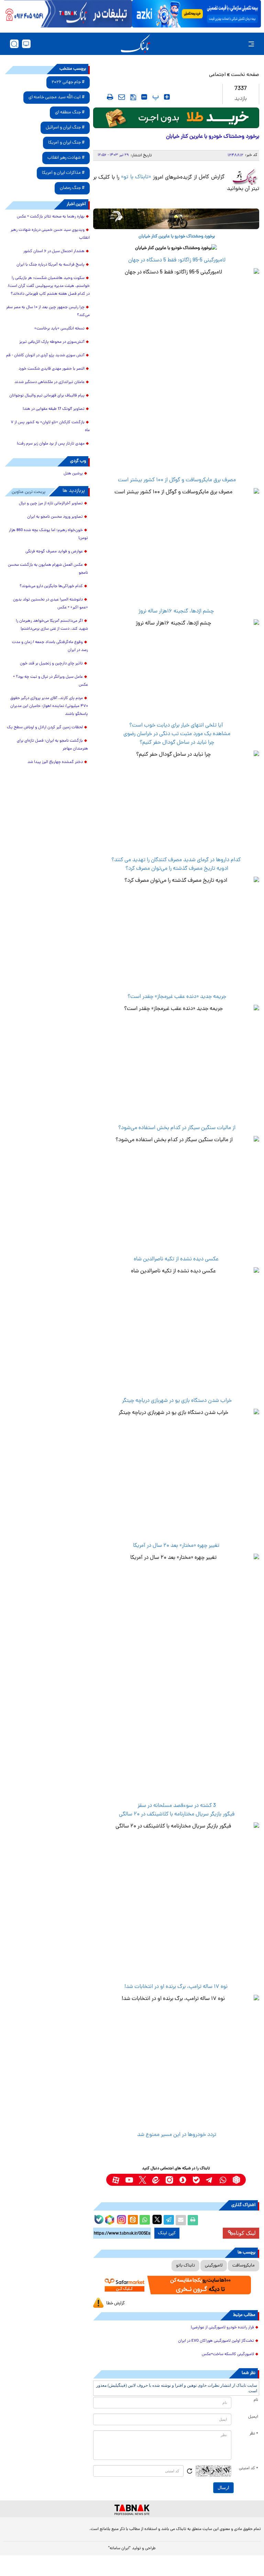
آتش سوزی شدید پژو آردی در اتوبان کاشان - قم (45, 356)
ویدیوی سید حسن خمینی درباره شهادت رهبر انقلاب (50, 234)
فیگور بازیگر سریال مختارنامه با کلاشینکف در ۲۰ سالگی (177, 1814)
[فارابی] (176, 118)
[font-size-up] (167, 97)
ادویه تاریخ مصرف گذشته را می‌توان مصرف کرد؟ (177, 869)
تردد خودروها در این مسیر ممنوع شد (176, 2135)
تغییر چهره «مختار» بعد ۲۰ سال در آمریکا (176, 1546)
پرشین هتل (73, 474)
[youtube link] (129, 2180)
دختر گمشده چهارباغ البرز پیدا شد (55, 762)
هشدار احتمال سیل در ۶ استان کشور (54, 251)
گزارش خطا (115, 2303)
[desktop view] (26, 44)
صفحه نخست (245, 75)
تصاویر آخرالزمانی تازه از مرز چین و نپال (51, 504)
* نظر (254, 2434)
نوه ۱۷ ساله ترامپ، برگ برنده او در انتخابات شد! (176, 1987)
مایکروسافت (244, 2266)
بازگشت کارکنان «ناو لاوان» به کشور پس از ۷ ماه (50, 426)
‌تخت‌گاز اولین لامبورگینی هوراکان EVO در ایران (216, 2341)
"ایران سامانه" (119, 2549)
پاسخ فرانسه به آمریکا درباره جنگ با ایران (51, 265)
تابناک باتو (185, 2266)
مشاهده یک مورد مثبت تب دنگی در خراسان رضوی (176, 734)
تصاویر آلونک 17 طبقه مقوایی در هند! (54, 409)
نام (256, 2400)
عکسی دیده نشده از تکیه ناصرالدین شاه (176, 1259)
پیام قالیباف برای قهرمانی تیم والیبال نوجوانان (47, 396)
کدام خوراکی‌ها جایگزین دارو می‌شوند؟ (51, 586)
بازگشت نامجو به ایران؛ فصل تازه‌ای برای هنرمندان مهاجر (52, 745)
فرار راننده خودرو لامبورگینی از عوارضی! (222, 2328)
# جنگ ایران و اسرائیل (65, 128)
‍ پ (155, 97)
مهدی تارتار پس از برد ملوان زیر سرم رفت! (51, 444)
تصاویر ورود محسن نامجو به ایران (55, 517)
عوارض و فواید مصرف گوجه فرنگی (54, 552)
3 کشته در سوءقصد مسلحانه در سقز (177, 1806)
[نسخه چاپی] (193, 2220)
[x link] (142, 2180)
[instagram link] (169, 2180)
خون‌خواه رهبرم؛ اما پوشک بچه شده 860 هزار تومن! (48, 534)
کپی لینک (167, 2233)
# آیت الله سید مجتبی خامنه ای (57, 97)
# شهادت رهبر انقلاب (66, 158)
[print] (110, 97)
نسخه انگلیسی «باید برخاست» (59, 329)
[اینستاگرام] (121, 2219)
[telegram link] (210, 2180)
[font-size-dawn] (144, 97)
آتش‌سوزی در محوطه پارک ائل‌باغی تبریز (52, 342)
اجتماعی (217, 75)
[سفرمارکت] (176, 2285)
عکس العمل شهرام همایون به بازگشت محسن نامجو (48, 569)
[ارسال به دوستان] (181, 2220)
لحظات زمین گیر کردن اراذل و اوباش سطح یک (45, 728)
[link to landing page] (135, 44)
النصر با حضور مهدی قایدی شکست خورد (52, 369)
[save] (133, 97)
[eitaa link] (156, 2180)
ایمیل (253, 2417)
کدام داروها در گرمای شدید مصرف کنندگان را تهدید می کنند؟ (176, 860)
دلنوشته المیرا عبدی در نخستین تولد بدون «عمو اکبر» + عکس (51, 604)
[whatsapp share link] (145, 2220)
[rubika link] (236, 2180)
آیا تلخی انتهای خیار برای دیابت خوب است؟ (176, 725)
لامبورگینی (214, 2266)
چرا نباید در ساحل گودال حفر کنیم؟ (176, 743)
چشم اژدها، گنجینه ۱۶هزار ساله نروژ (176, 611)
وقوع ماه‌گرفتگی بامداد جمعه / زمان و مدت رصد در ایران (50, 646)
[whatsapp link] (223, 2180)
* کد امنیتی (249, 2468)
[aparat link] (116, 2180)
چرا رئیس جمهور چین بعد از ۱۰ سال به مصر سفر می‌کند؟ (48, 311)
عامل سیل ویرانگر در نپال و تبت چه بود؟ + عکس (51, 681)
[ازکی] (196, 14)
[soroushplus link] (183, 2180)
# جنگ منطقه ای (70, 113)
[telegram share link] (169, 2220)
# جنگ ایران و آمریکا (66, 143)
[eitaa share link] (133, 2220)
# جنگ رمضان (72, 188)
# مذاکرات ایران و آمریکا (63, 173)
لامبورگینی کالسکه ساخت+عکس (228, 2354)
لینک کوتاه (244, 2233)
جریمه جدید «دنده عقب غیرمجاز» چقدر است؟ (176, 997)
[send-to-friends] (122, 97)
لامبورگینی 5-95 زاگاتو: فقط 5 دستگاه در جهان (177, 260)
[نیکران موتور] (176, 219)
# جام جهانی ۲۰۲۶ (68, 82)
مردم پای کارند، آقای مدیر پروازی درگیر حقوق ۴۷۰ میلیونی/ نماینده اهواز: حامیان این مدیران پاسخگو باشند (49, 706)
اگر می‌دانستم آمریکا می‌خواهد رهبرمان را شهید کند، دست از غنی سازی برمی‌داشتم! (52, 625)
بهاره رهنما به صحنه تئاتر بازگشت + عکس (51, 217)
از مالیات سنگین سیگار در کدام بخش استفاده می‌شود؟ (176, 1128)
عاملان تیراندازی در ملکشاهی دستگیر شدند (49, 382)
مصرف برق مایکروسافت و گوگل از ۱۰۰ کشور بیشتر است (177, 480)
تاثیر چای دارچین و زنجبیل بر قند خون (51, 664)
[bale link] (196, 2180)
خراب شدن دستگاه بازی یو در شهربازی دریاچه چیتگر (176, 1401)
